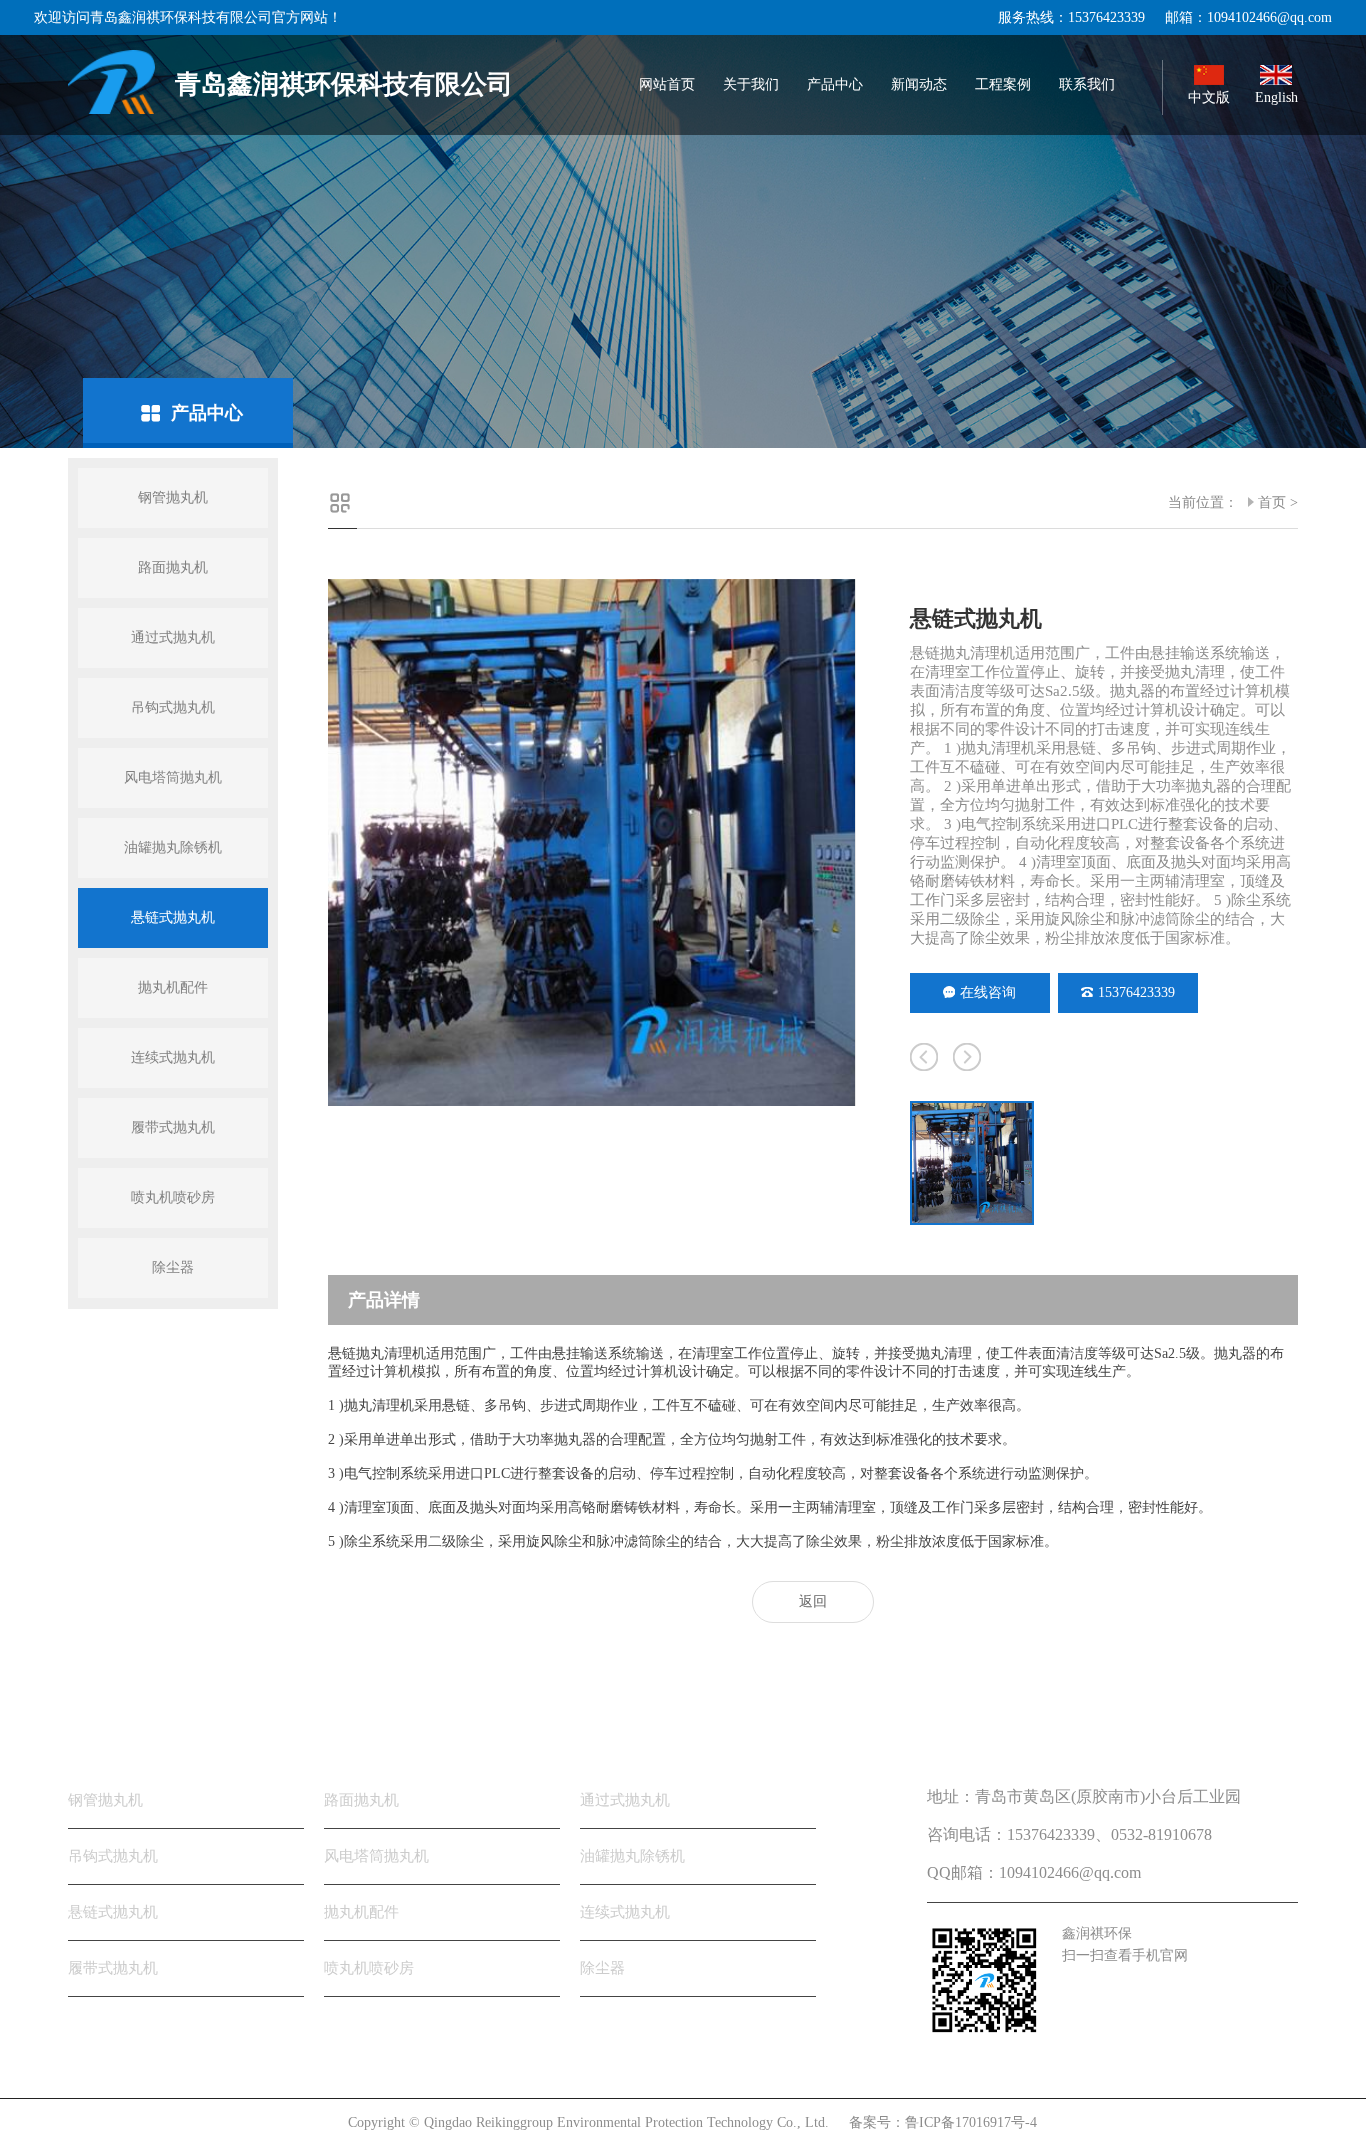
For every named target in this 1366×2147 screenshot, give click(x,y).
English (1276, 97)
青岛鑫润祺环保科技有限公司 (344, 84)
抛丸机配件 (173, 987)
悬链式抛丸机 (173, 917)
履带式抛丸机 (173, 1127)
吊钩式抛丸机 (173, 707)
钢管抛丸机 (173, 497)
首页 (1272, 502)
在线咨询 (988, 992)
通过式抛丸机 (173, 637)
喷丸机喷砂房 (173, 1197)
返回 (813, 1601)
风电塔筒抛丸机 (173, 777)
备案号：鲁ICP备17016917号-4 (943, 2122)
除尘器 (173, 1267)
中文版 (1209, 97)
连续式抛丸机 (173, 1057)
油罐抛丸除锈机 (173, 847)
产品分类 (108, 1735)
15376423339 (1136, 992)
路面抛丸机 (173, 567)
